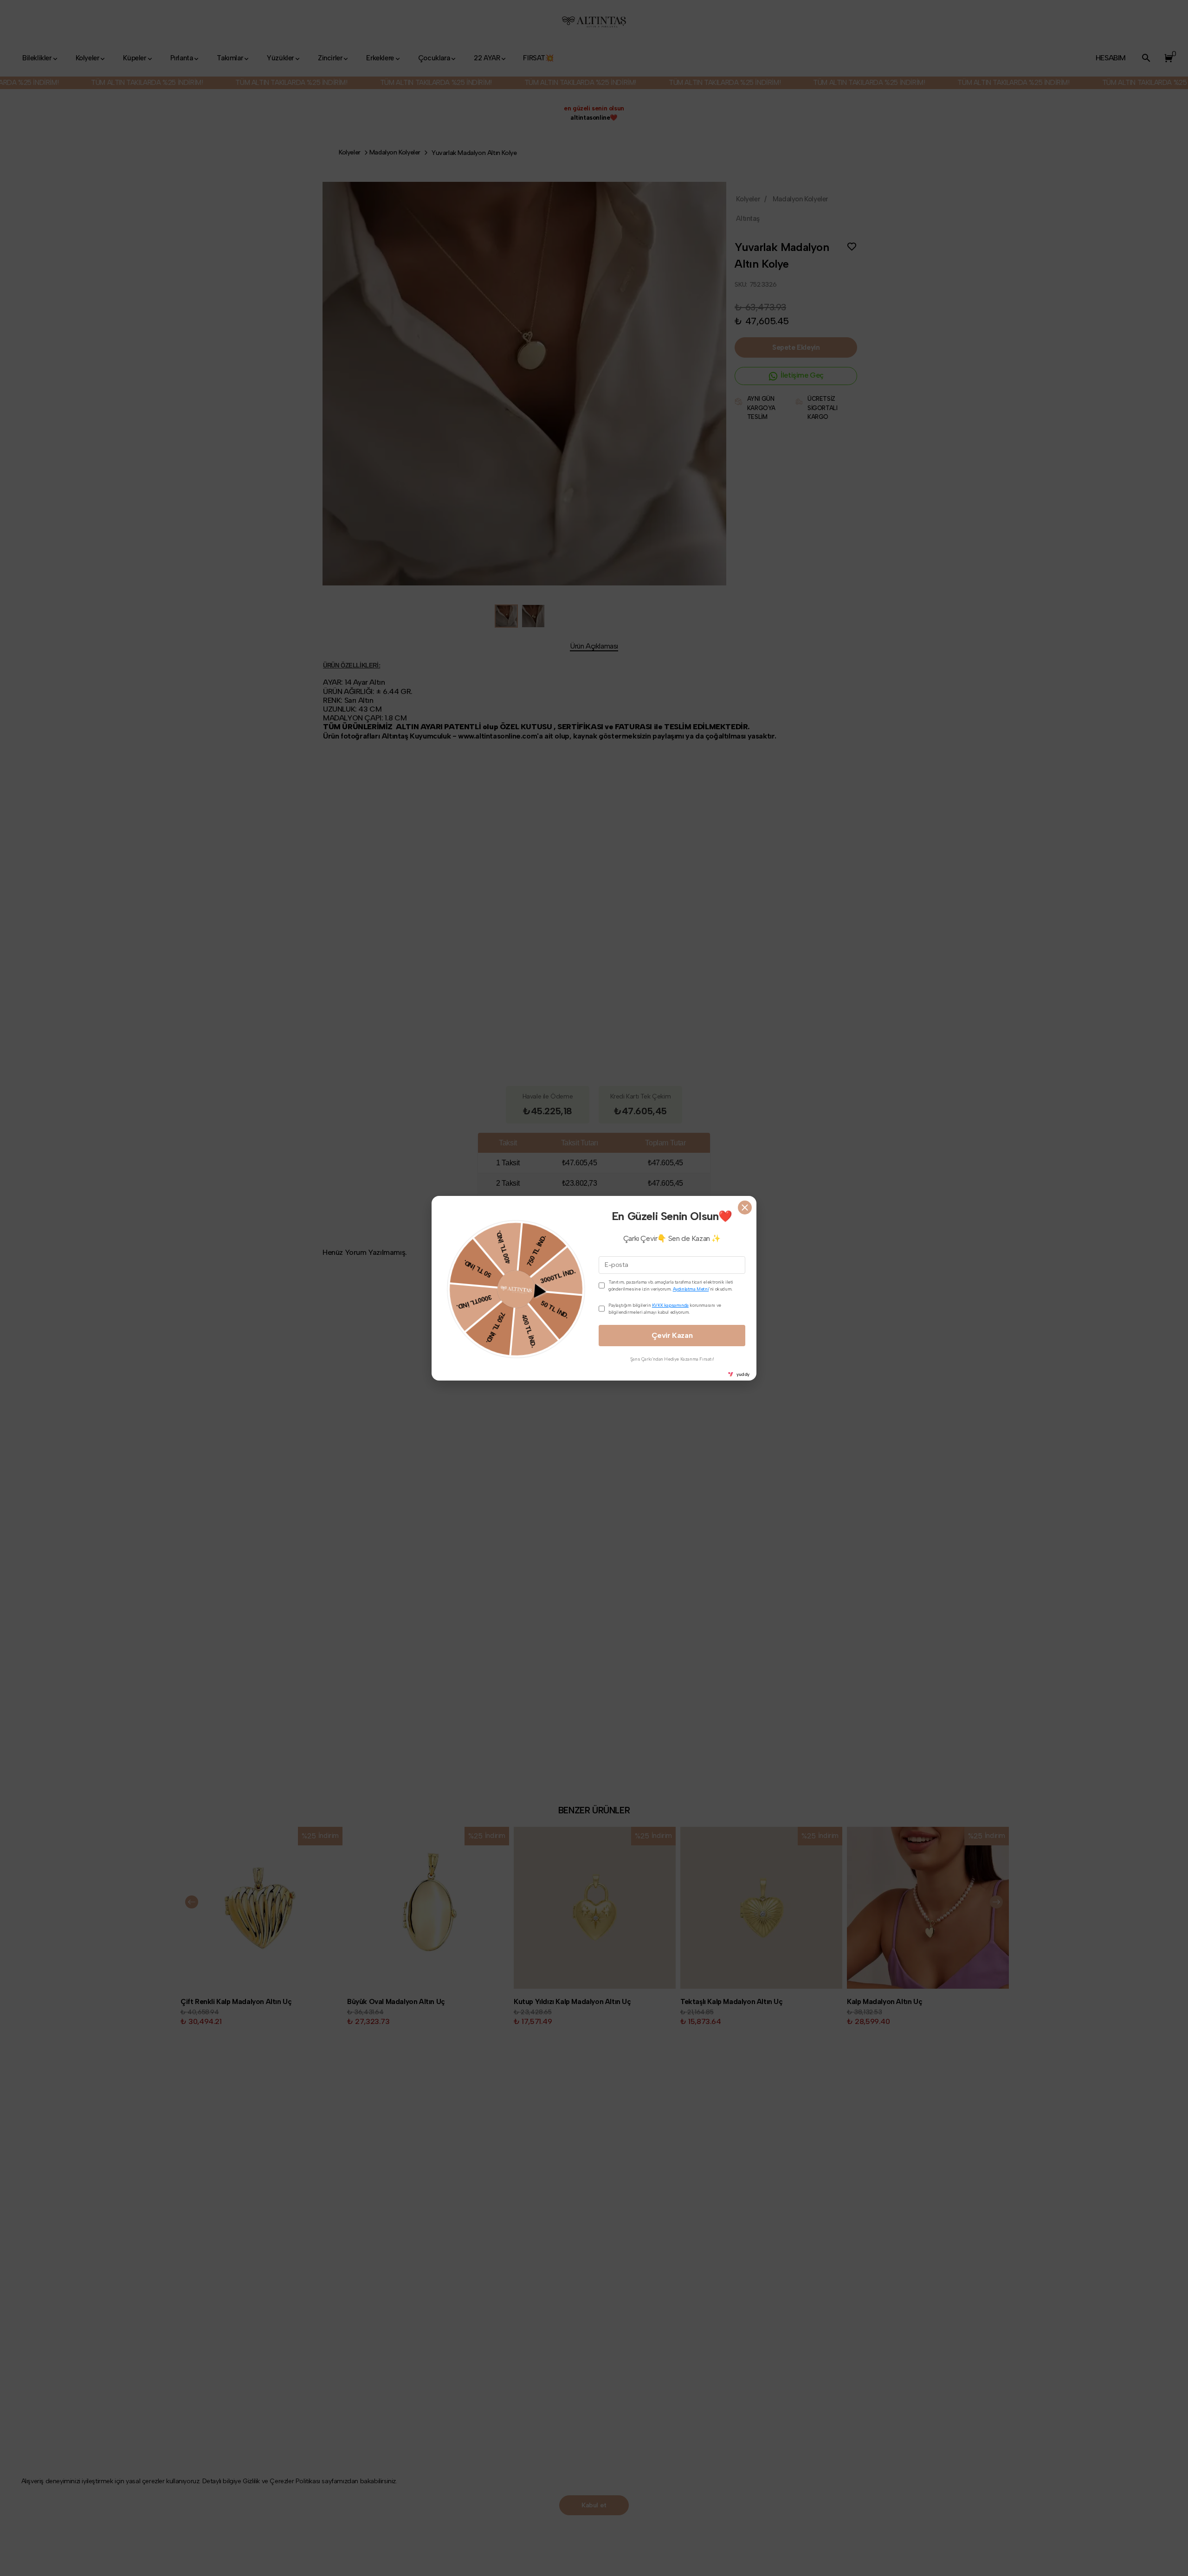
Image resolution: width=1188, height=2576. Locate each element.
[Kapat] (745, 1208)
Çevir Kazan (672, 1335)
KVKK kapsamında (670, 1305)
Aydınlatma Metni (691, 1289)
